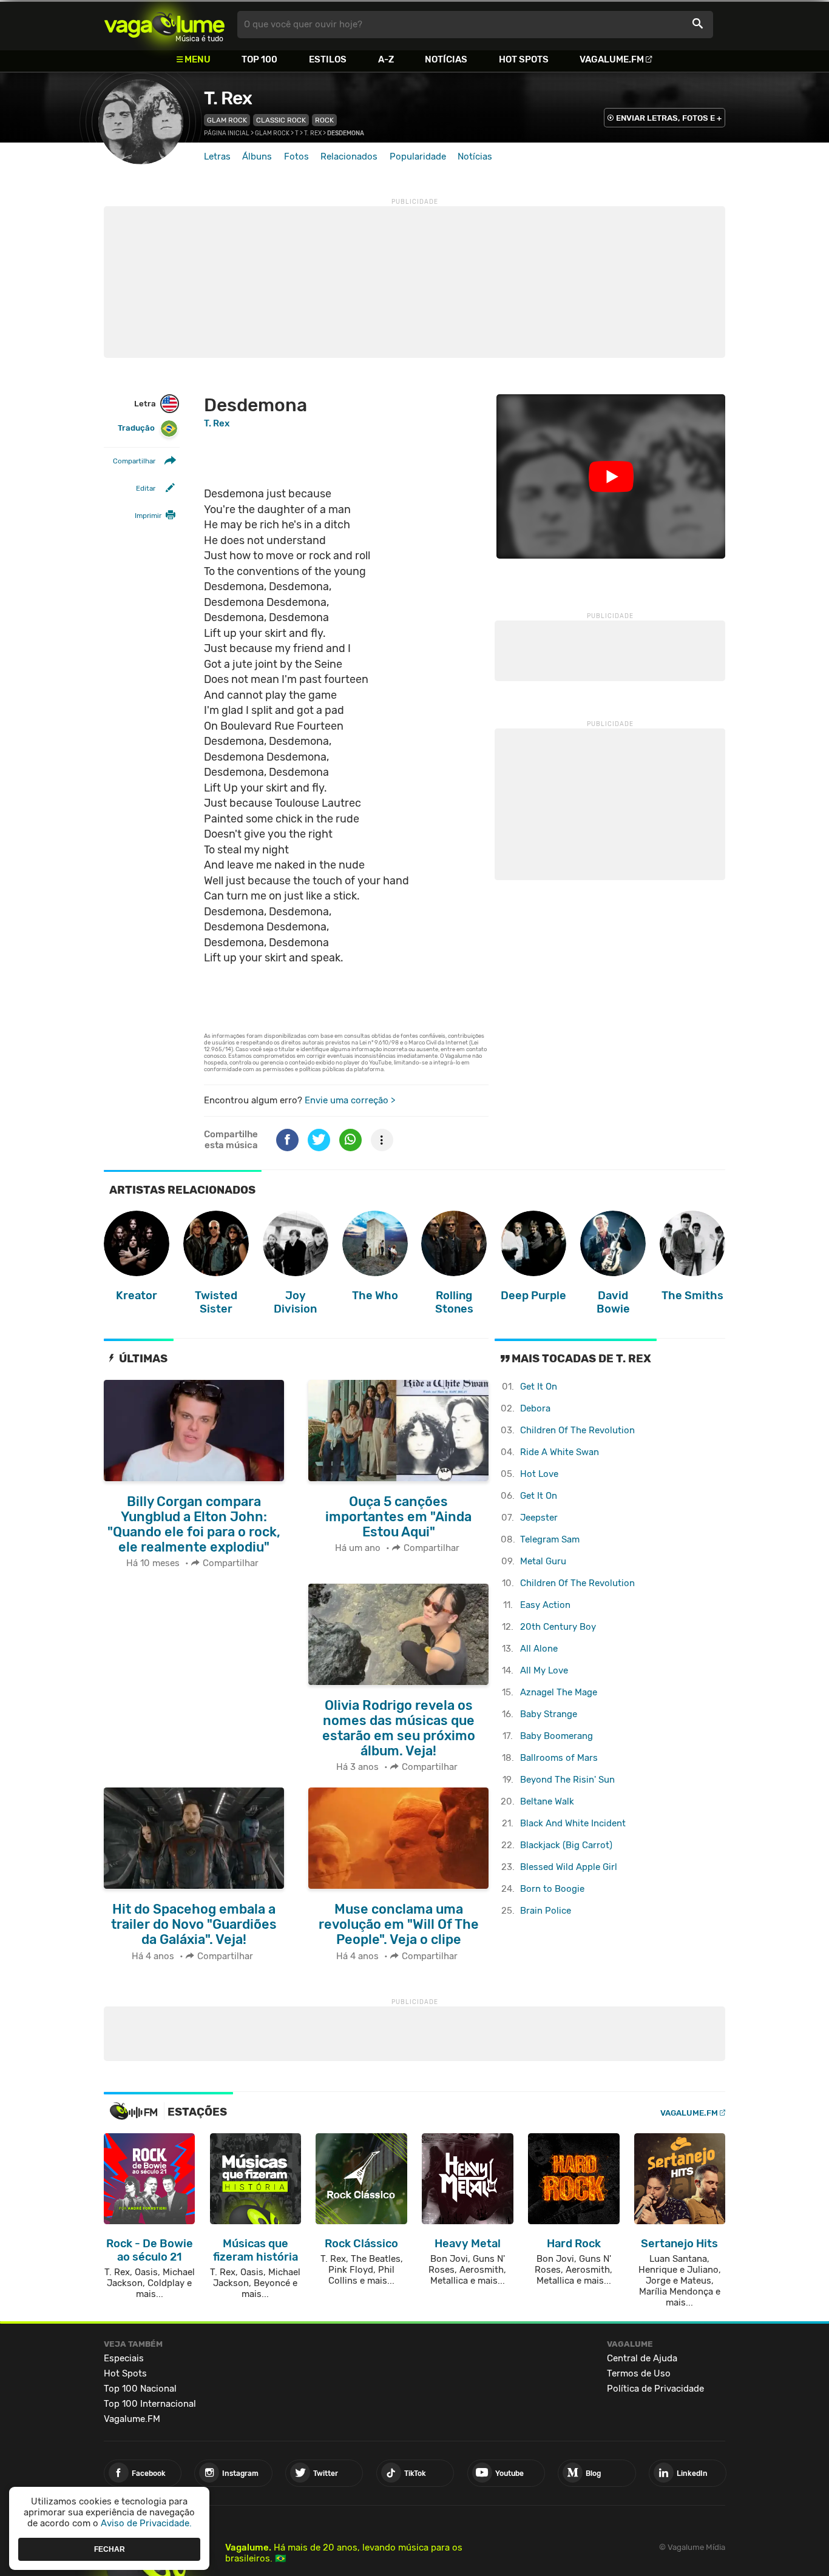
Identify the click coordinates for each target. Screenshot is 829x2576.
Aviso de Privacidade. (146, 2523)
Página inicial (227, 133)
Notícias (446, 59)
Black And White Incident (573, 1823)
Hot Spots (524, 59)
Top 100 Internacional (150, 2404)
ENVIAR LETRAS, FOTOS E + (669, 118)
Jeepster (539, 1518)
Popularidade (418, 156)
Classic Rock (281, 120)
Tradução (136, 428)
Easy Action (545, 1605)
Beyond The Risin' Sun (567, 1780)
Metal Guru (543, 1561)
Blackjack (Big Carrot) (566, 1845)
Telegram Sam (550, 1539)
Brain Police (546, 1911)
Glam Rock (227, 120)
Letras (217, 156)
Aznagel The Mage (559, 1692)
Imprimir (148, 516)
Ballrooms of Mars (559, 1758)
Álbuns (257, 156)
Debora (535, 1408)
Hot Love (539, 1474)
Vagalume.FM (612, 59)
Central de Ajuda (642, 2358)
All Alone (539, 1649)
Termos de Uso (639, 2373)
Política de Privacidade (655, 2389)
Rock (324, 120)
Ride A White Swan (560, 1452)
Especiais (124, 2358)
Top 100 (259, 59)
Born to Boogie (552, 1889)
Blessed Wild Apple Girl (569, 1867)
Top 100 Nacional (140, 2389)
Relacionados (349, 156)
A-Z (386, 59)
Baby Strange (549, 1714)
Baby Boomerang (557, 1736)
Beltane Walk (547, 1801)
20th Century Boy (558, 1627)
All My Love (544, 1670)
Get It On (539, 1387)
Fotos (296, 156)
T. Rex (228, 98)
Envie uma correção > (350, 1100)
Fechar (110, 2549)
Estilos (328, 59)
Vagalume (164, 25)
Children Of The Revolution (577, 1430)
